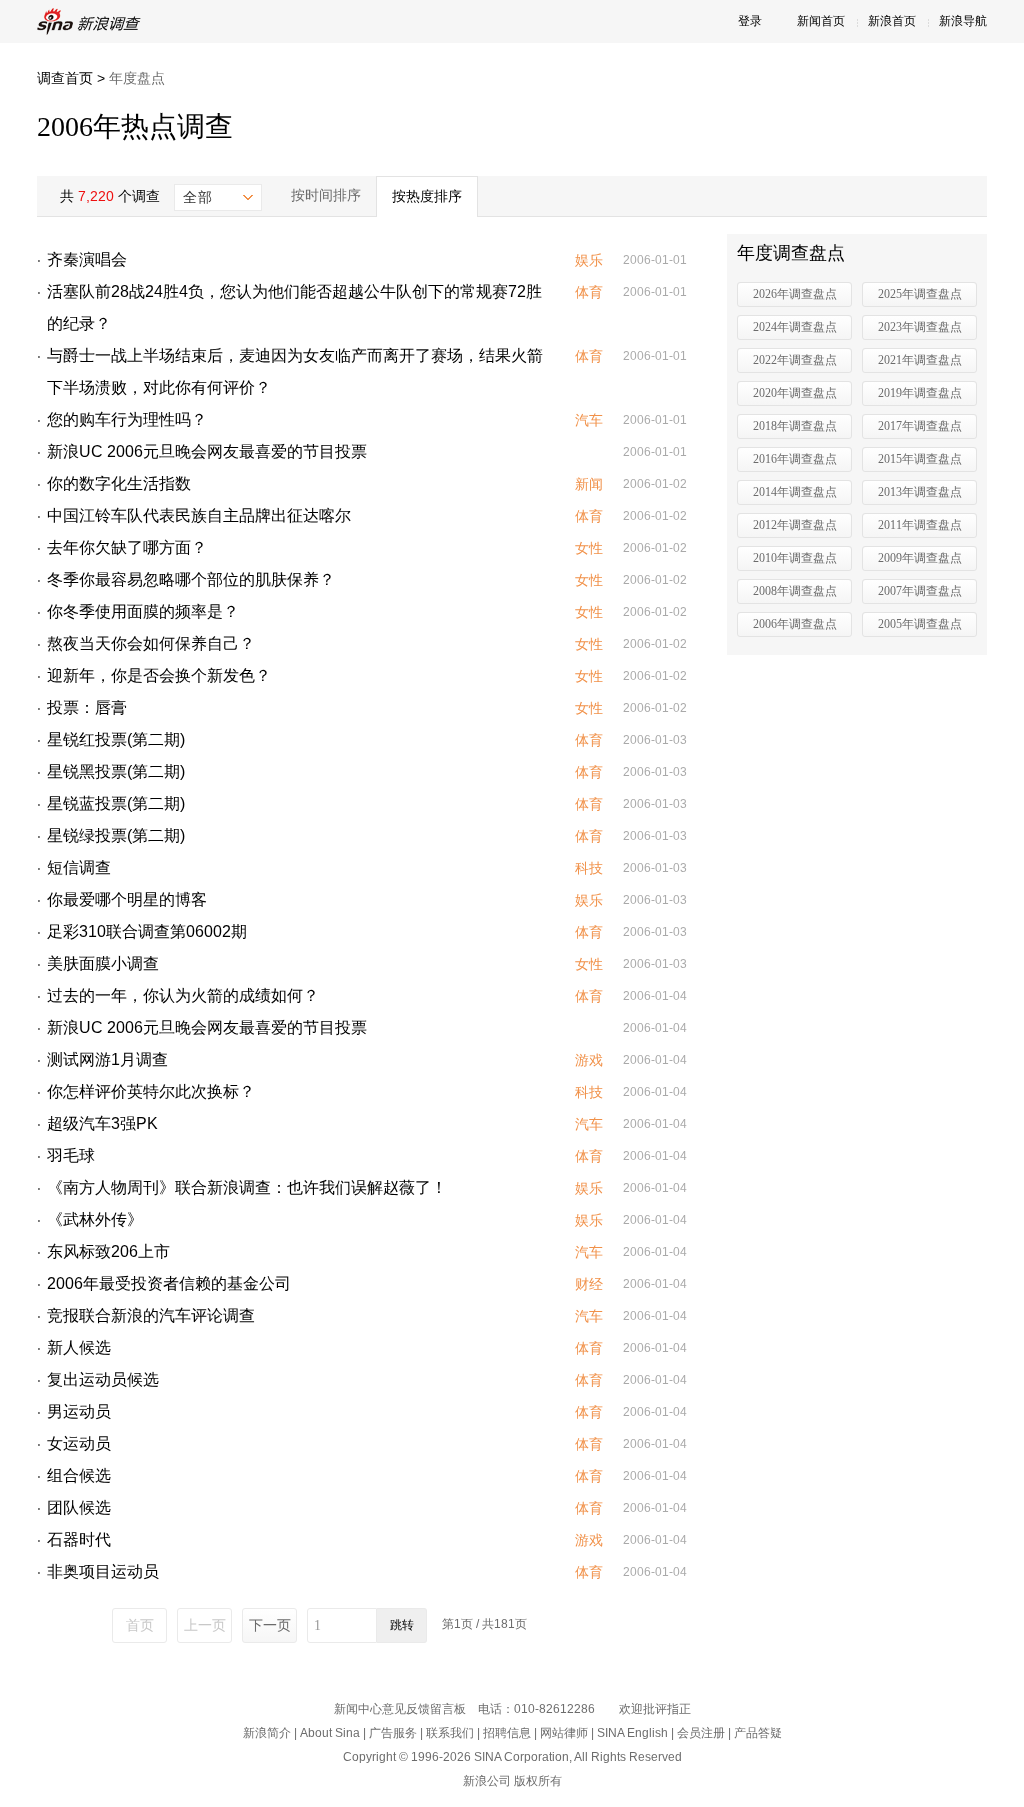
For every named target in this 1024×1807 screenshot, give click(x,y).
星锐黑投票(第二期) (116, 771)
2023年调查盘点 (920, 327)
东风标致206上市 (108, 1251)
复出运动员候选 (103, 1379)
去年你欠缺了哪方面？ (127, 547)
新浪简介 (267, 1733)
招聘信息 (507, 1733)
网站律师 (564, 1733)
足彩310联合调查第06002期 (147, 931)
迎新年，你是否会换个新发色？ (159, 675)
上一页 (205, 1625)
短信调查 (79, 867)
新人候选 (79, 1347)
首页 (140, 1625)
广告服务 (393, 1733)
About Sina (330, 1733)
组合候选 (79, 1475)
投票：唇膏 (87, 707)
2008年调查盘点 (795, 591)
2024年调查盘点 (795, 327)
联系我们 (450, 1733)
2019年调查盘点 (920, 393)
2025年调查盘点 (920, 294)
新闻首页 (821, 21)
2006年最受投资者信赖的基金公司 (169, 1283)
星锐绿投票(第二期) (116, 835)
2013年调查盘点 (920, 492)
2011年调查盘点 (920, 525)
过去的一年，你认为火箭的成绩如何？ (183, 995)
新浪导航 (963, 21)
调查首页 (65, 78)
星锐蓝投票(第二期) (116, 803)
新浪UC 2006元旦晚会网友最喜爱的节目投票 (207, 451)
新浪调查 (92, 21)
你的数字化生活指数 (119, 483)
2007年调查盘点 (920, 591)
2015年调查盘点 (920, 459)
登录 (750, 21)
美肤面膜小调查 (103, 963)
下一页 (270, 1625)
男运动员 (79, 1411)
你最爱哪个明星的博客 (127, 899)
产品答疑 (758, 1733)
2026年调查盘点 (795, 294)
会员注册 (701, 1733)
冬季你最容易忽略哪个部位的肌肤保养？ (191, 579)
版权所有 (538, 1781)
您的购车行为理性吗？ (127, 419)
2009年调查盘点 (920, 558)
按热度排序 (427, 196)
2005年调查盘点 (920, 624)
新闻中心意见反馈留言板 (400, 1709)
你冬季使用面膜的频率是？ (143, 611)
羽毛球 (71, 1155)
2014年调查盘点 (795, 492)
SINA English (632, 1733)
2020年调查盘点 (795, 393)
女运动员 (79, 1443)
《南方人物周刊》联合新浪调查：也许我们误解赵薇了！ (247, 1187)
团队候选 (79, 1507)
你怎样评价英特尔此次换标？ (151, 1091)
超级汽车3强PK (102, 1123)
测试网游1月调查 (107, 1059)
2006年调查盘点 (795, 624)
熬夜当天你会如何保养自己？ (151, 643)
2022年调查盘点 (795, 360)
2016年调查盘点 (795, 459)
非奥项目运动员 (103, 1571)
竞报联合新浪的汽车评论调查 (151, 1315)
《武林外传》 (95, 1219)
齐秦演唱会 (87, 259)
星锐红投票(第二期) (116, 739)
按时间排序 (326, 195)
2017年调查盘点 (920, 426)
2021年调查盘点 (920, 360)
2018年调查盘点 (795, 426)
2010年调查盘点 (795, 558)
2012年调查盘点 (795, 525)
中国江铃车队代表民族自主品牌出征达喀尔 (199, 515)
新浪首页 (892, 21)
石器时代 (79, 1539)
